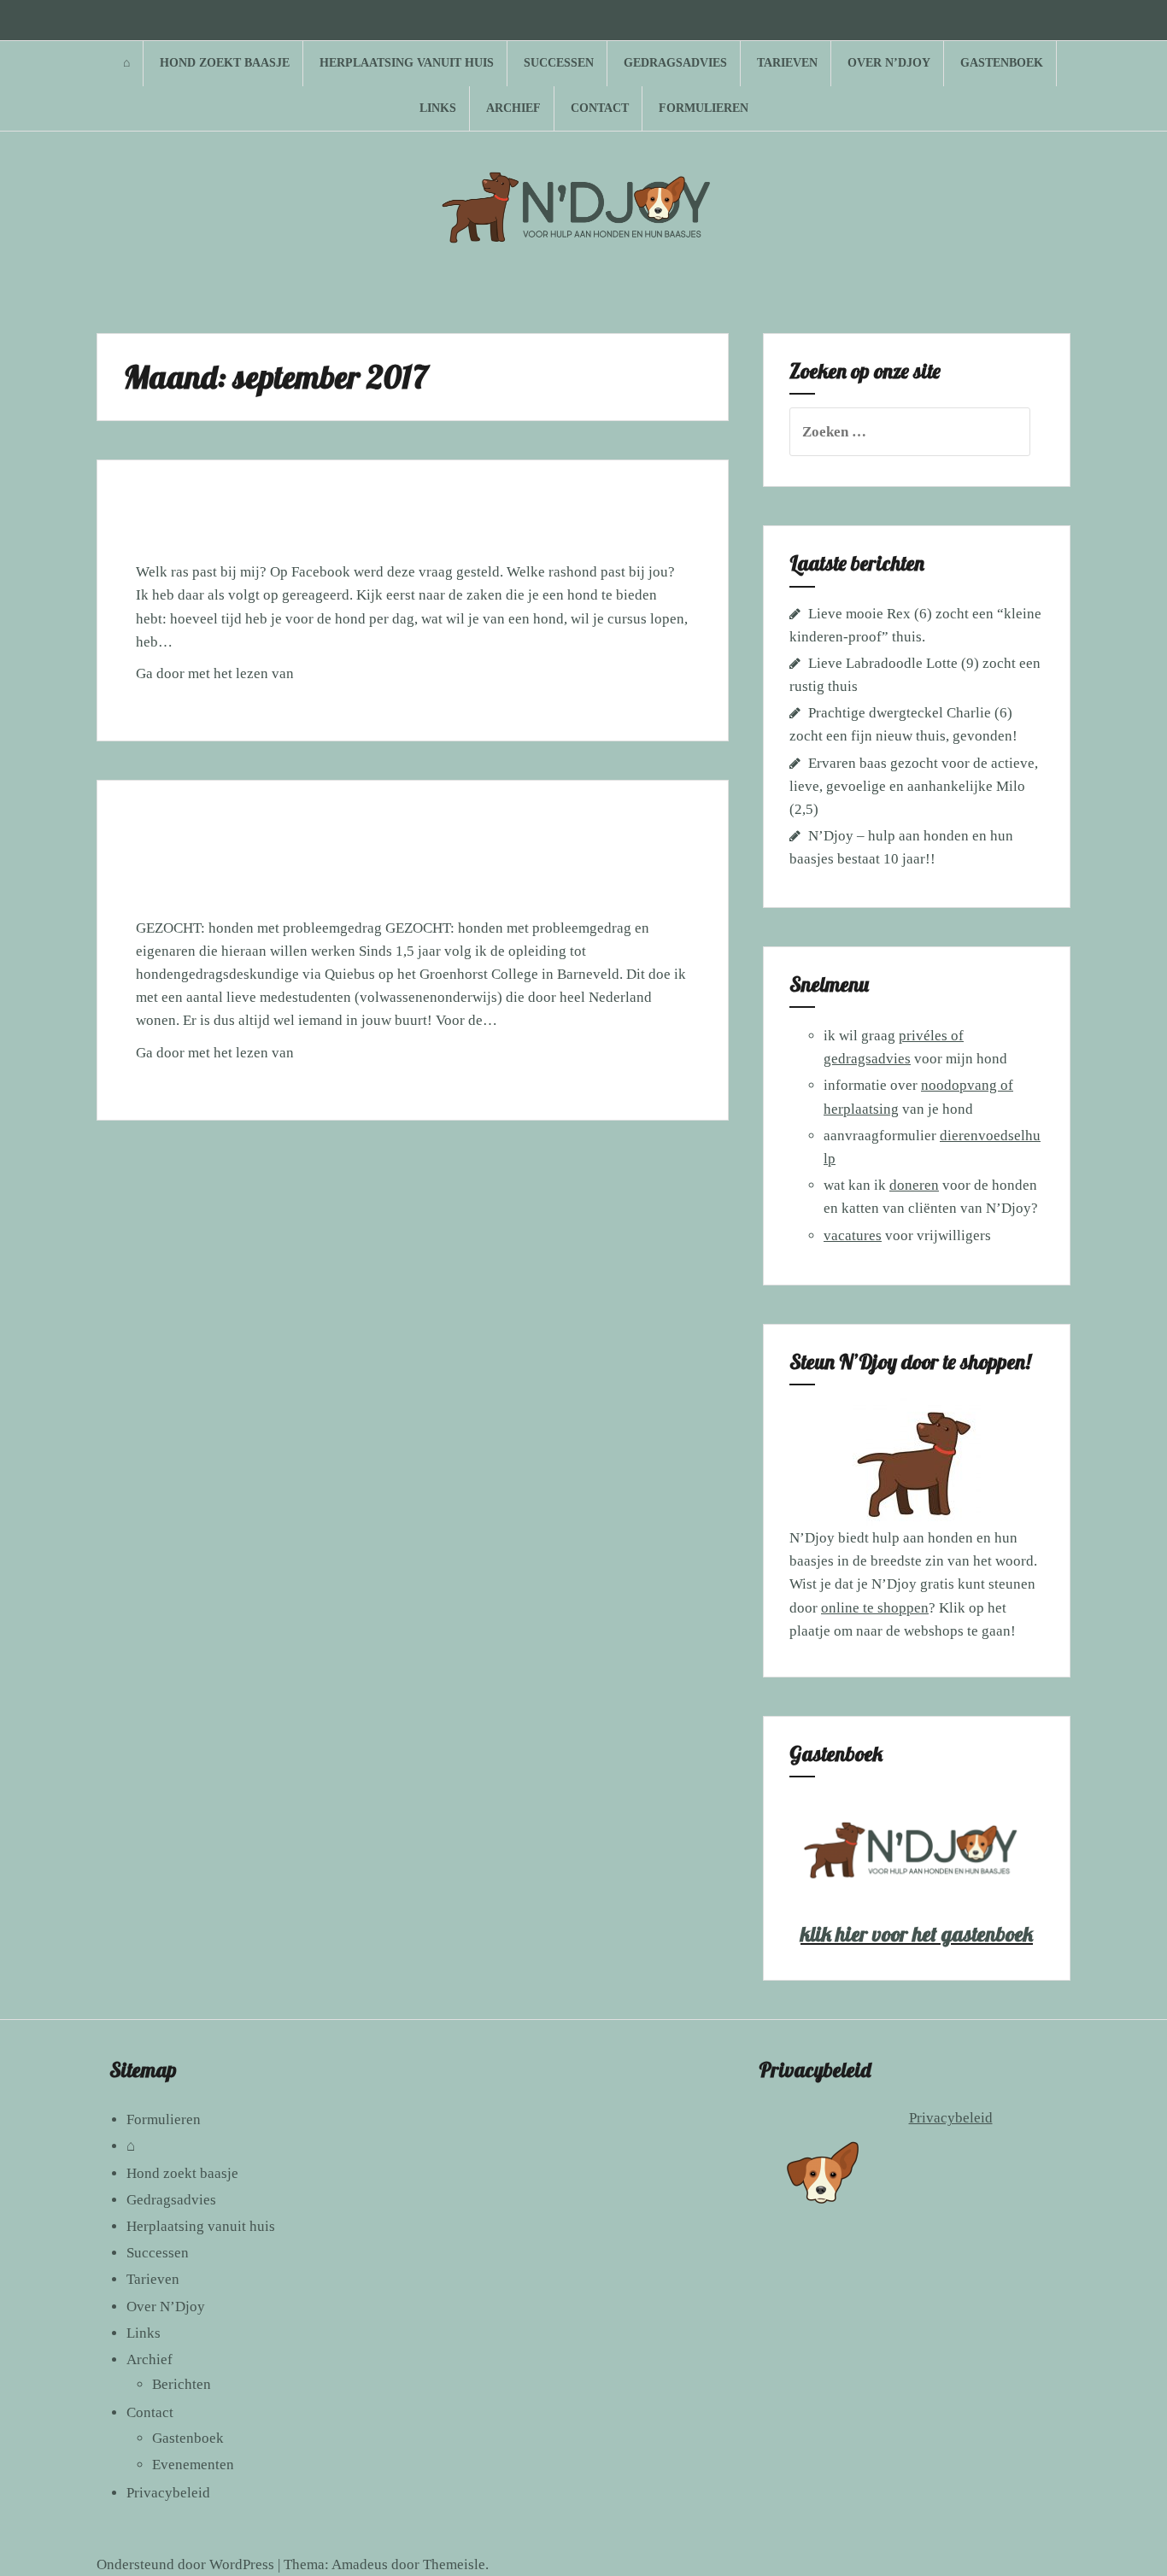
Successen (559, 63)
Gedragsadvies (675, 63)
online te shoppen (875, 1608)
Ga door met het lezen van (230, 679)
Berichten (182, 2384)
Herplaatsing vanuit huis (407, 63)
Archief (513, 108)
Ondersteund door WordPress (185, 2564)
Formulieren (704, 108)
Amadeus (360, 2564)
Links (438, 108)
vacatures (853, 1235)
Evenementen (193, 2465)
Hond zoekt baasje (225, 63)
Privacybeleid (168, 2493)
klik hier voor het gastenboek (917, 1934)
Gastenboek (1002, 63)
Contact (600, 108)
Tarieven (787, 63)
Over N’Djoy (889, 63)
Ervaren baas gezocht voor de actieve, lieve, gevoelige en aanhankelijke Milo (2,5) (914, 786)
